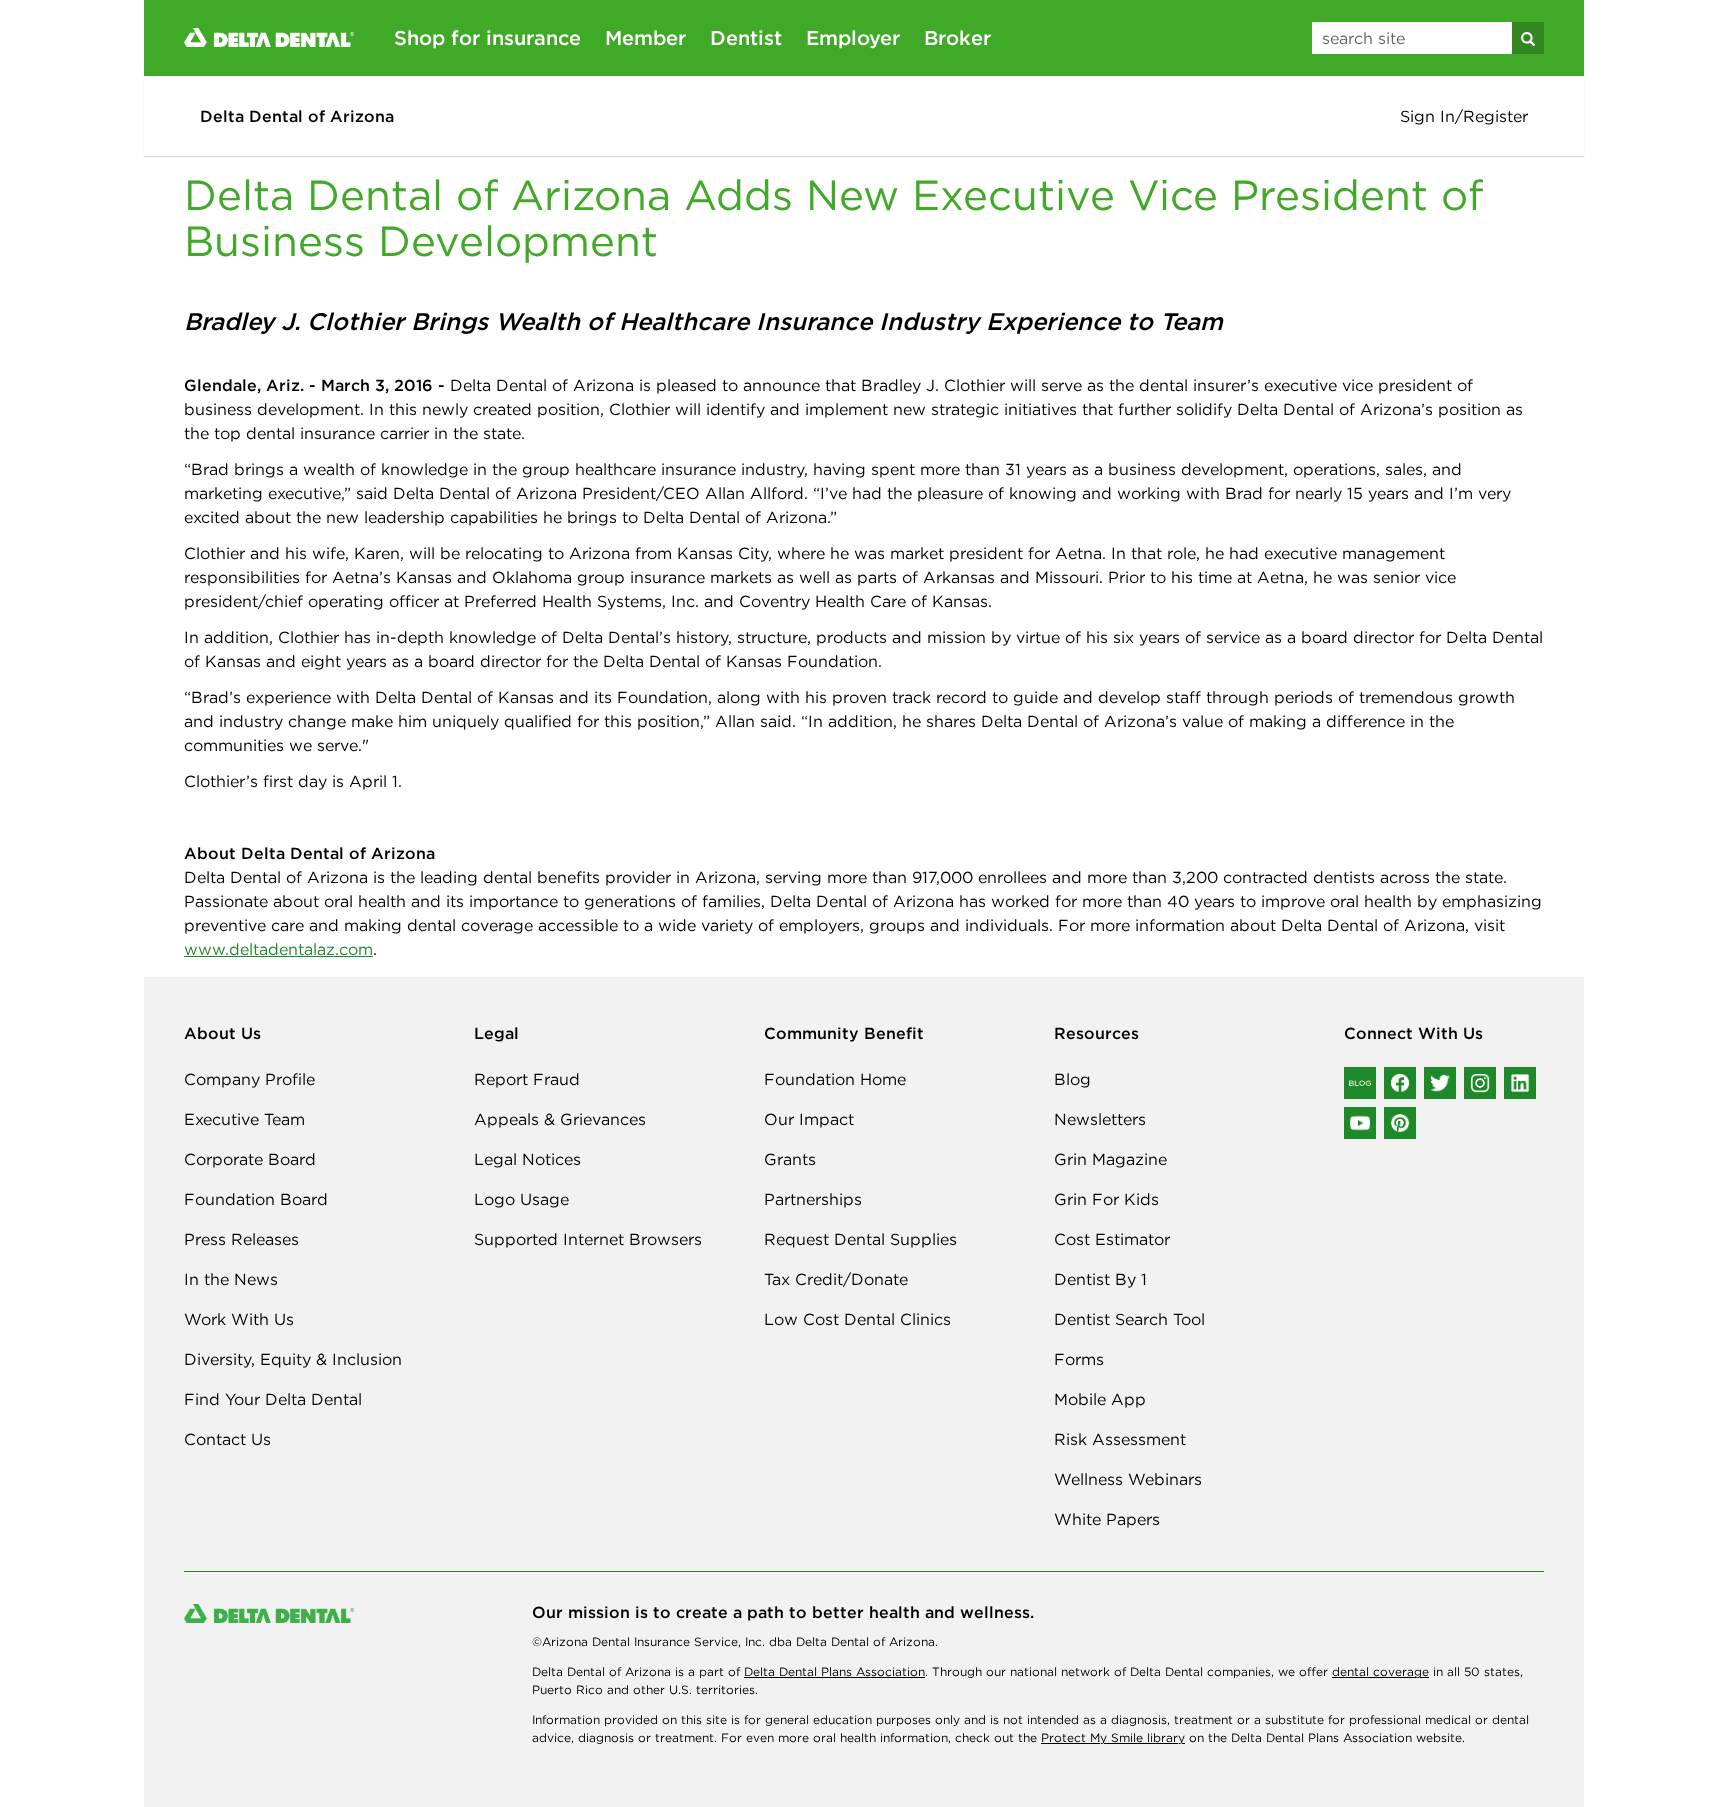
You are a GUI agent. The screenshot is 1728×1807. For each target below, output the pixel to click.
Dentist (746, 37)
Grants (790, 1159)
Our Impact (809, 1119)
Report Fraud (527, 1079)
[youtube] (1360, 1123)
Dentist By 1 (1100, 1279)
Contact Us (227, 1439)
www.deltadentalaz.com (278, 949)
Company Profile (249, 1079)
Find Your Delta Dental (273, 1399)
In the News (231, 1279)
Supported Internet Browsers (588, 1239)
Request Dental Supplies (860, 1239)
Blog (1072, 1079)
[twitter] (1440, 1083)
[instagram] (1480, 1083)
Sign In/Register (1464, 116)
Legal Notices (527, 1159)
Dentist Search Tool (1129, 1319)
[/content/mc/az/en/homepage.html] (269, 36)
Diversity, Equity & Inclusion (293, 1359)
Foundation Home (835, 1079)
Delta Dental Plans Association (834, 1671)
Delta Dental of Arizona (297, 116)
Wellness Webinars (1128, 1479)
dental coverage (1380, 1671)
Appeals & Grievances (560, 1119)
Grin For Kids (1106, 1199)
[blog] (1360, 1083)
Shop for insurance (487, 37)
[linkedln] (1520, 1083)
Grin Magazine (1110, 1159)
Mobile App (1100, 1399)
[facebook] (1400, 1083)
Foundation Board (256, 1199)
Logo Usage (521, 1199)
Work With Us (239, 1319)
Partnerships (813, 1199)
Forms (1079, 1359)
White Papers (1107, 1519)
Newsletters (1100, 1119)
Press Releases (241, 1239)
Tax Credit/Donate (836, 1279)
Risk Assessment (1120, 1439)
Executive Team (244, 1119)
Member (645, 37)
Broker (957, 37)
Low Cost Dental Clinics (857, 1319)
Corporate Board (250, 1159)
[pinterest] (1400, 1123)
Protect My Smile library (1113, 1737)
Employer (853, 37)
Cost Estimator (1112, 1239)
